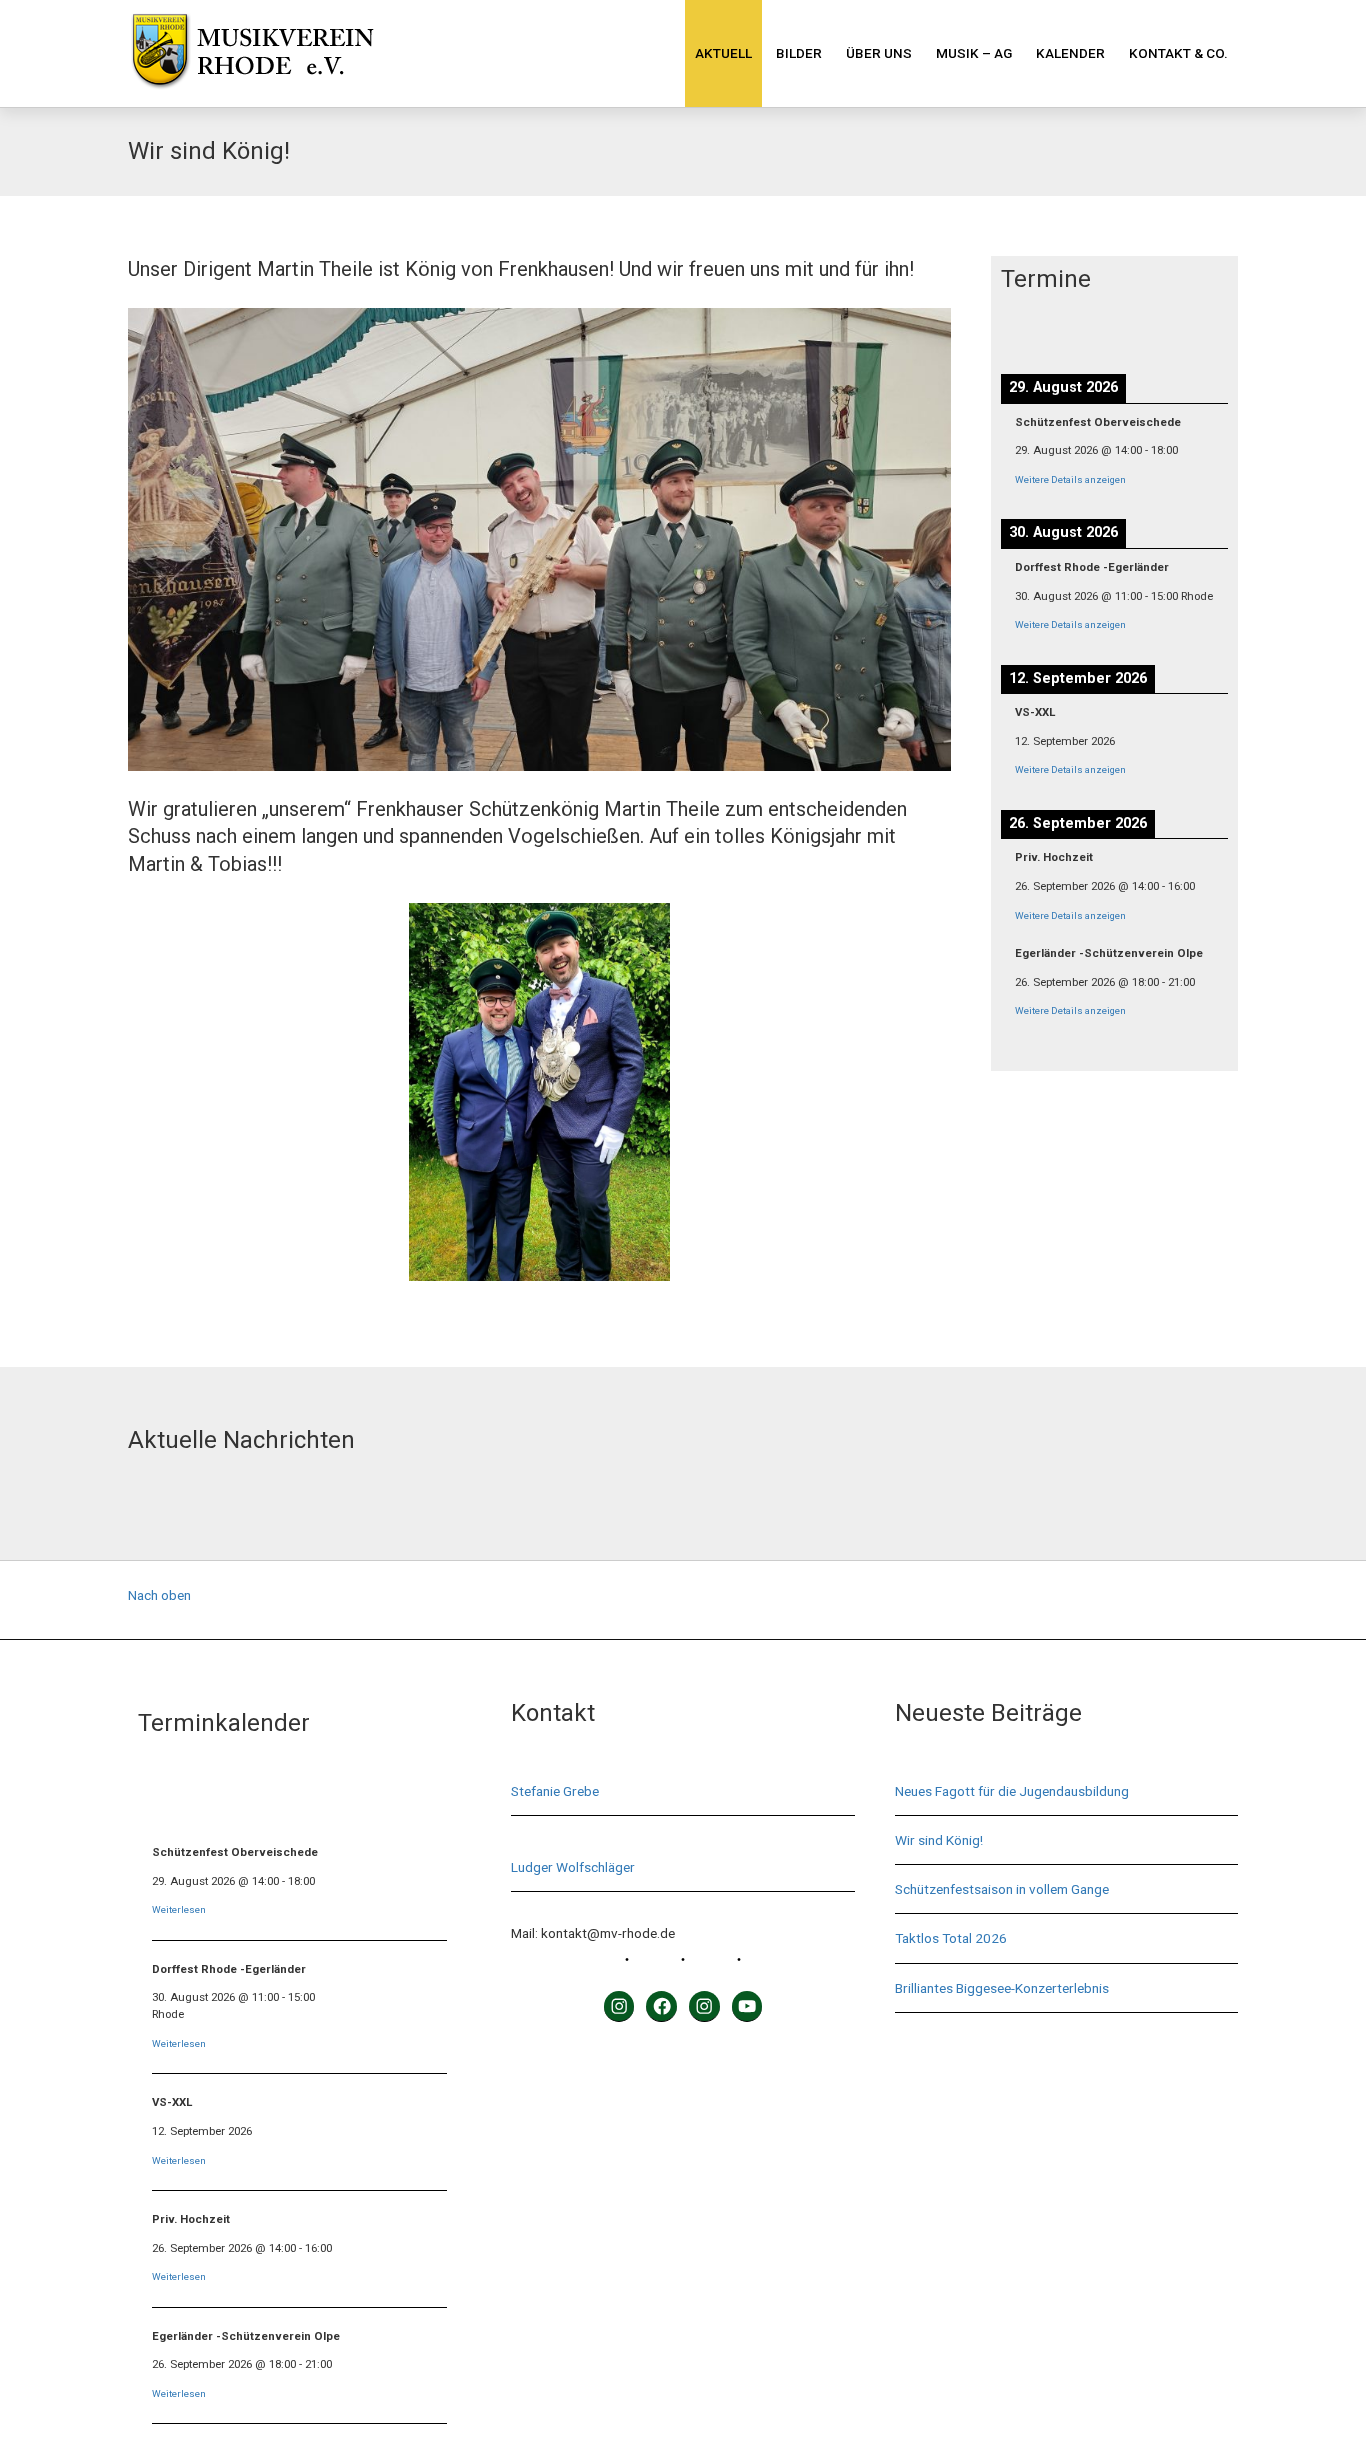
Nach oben (159, 1595)
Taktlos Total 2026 (951, 1938)
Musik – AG (974, 53)
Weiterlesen (179, 1909)
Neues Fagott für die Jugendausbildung (1012, 1791)
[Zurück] (1024, 330)
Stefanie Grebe (555, 1791)
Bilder (799, 53)
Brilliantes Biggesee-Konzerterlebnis (1002, 1988)
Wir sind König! (939, 1840)
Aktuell (723, 53)
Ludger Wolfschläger (573, 1867)
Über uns (879, 53)
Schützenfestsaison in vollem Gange (1002, 1889)
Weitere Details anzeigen (1070, 479)
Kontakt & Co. (1178, 53)
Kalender (1070, 53)
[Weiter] (1206, 330)
